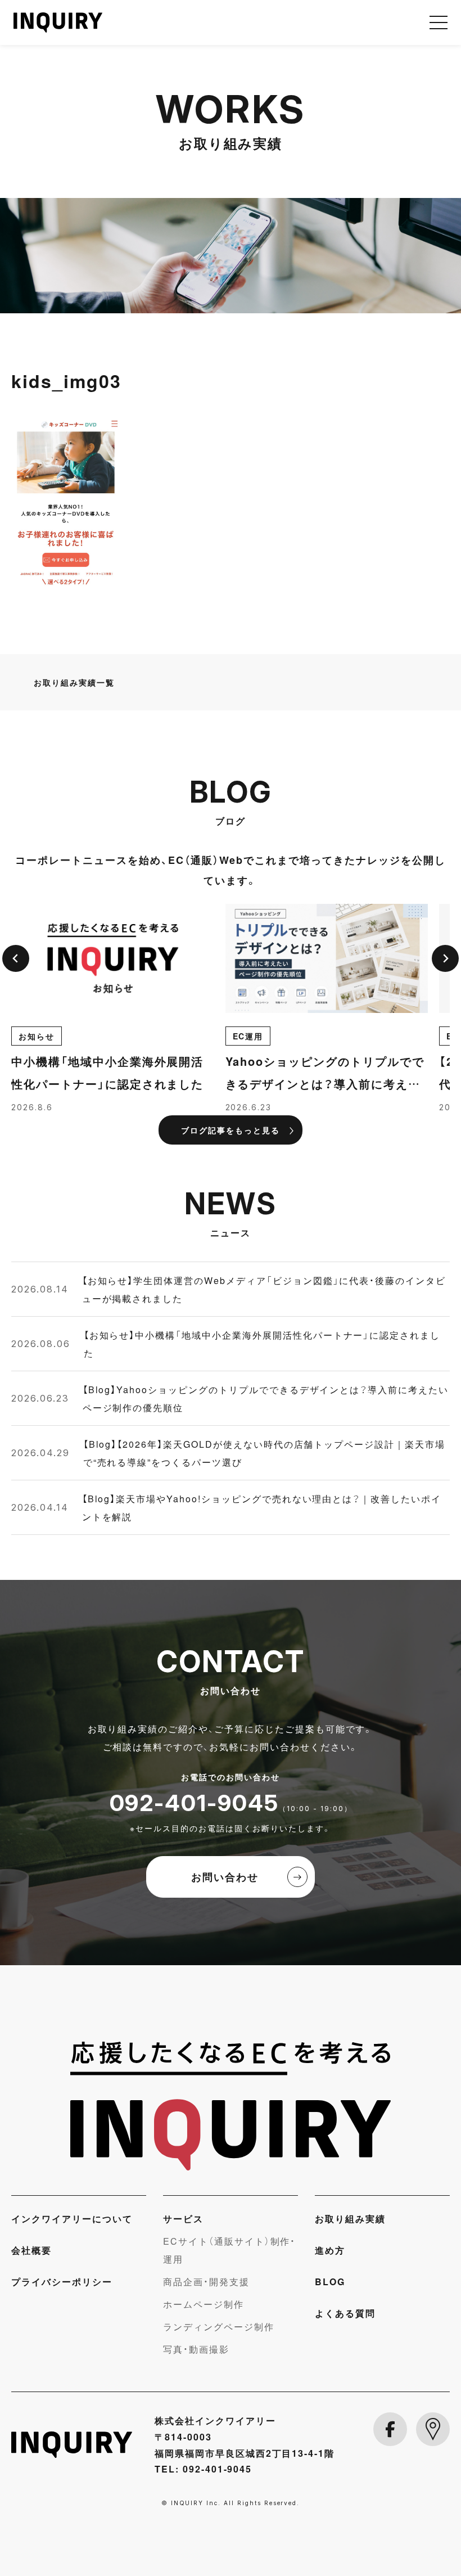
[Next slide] (445, 958)
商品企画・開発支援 (206, 2281)
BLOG (330, 2281)
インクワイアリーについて (72, 2218)
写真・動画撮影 (196, 2349)
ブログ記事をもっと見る (231, 1130)
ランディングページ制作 (219, 2326)
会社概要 (31, 2250)
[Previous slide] (16, 958)
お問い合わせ (225, 1877)
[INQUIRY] (231, 2106)
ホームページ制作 (204, 2304)
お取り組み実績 (350, 2218)
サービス (183, 2218)
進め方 (330, 2250)
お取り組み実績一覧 (74, 682)
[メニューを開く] (439, 22)
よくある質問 (345, 2313)
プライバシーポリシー (62, 2281)
